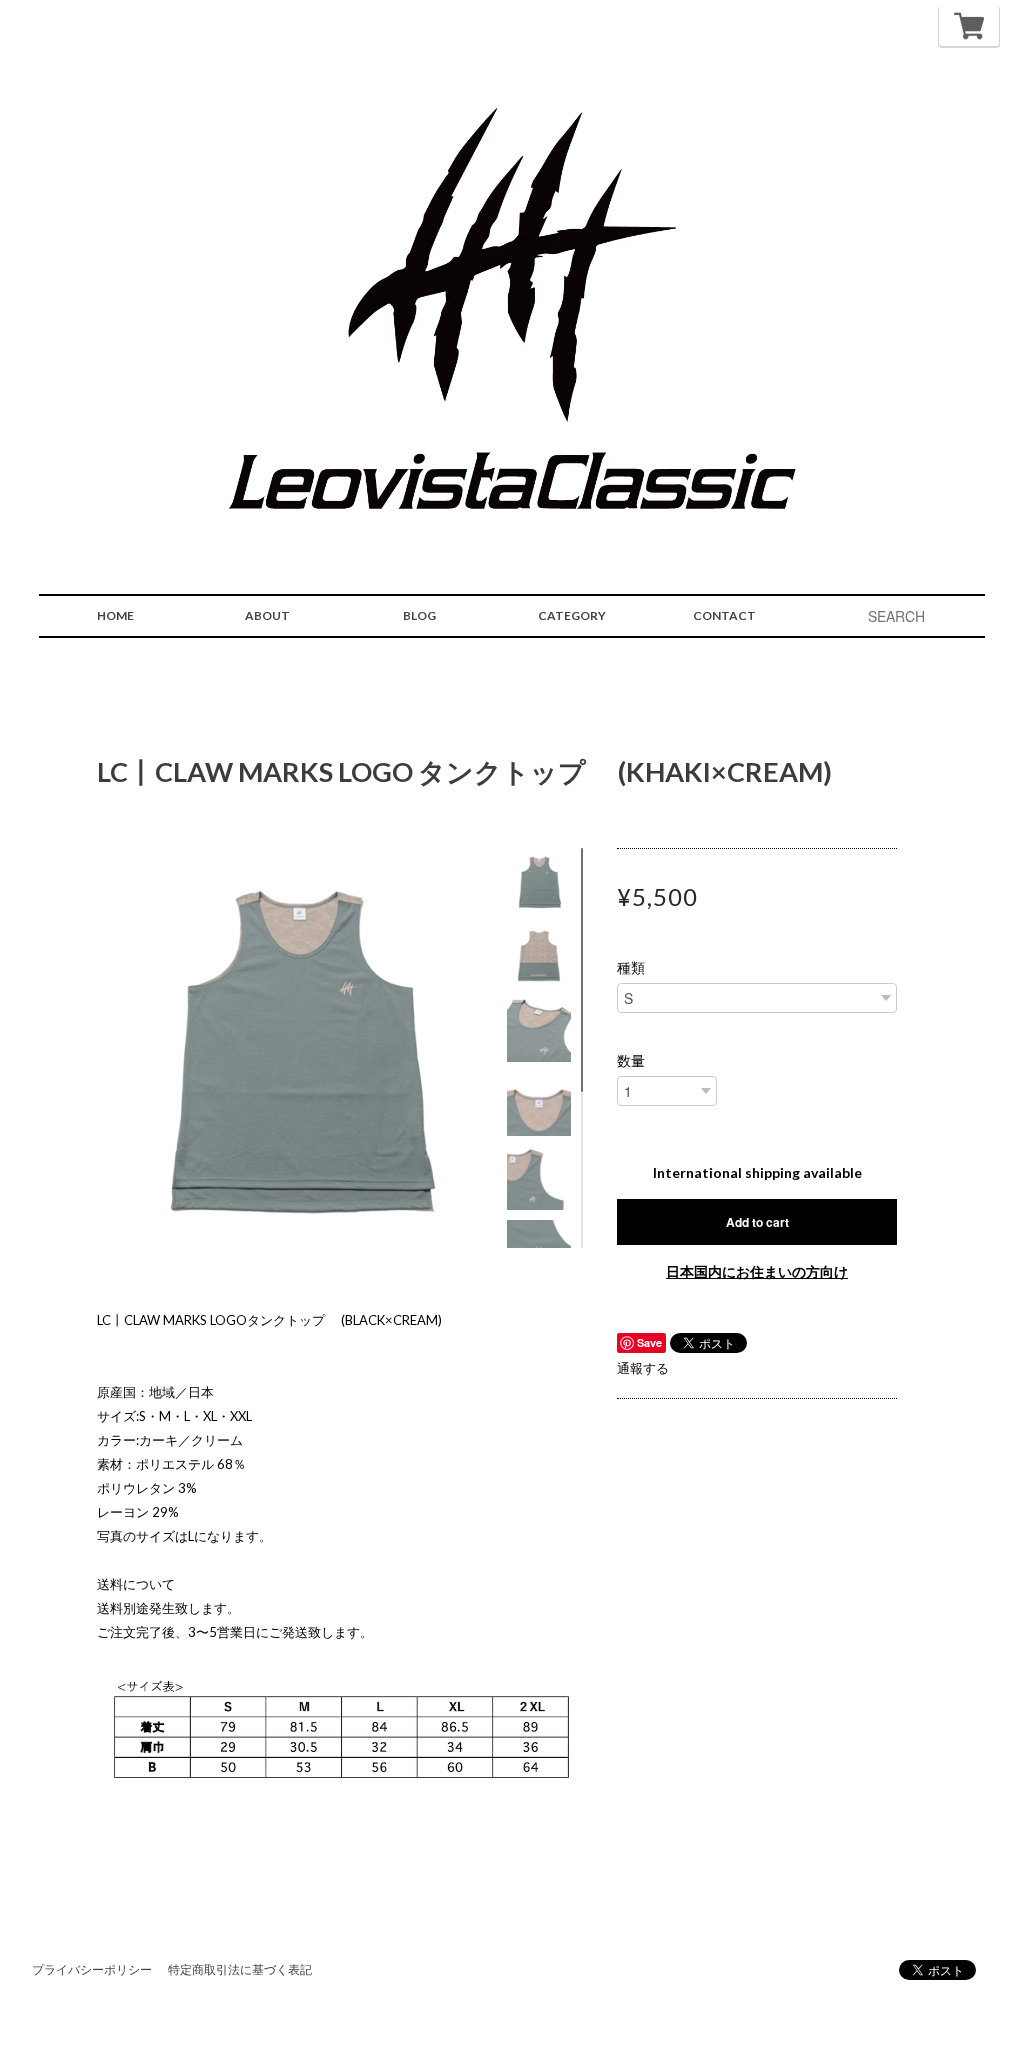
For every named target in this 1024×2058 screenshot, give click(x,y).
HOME (115, 615)
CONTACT (724, 615)
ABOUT (267, 615)
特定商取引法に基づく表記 (240, 1969)
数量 (631, 1061)
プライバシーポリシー (92, 1969)
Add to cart (757, 1222)
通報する (643, 1368)
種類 (631, 968)
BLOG (419, 615)
